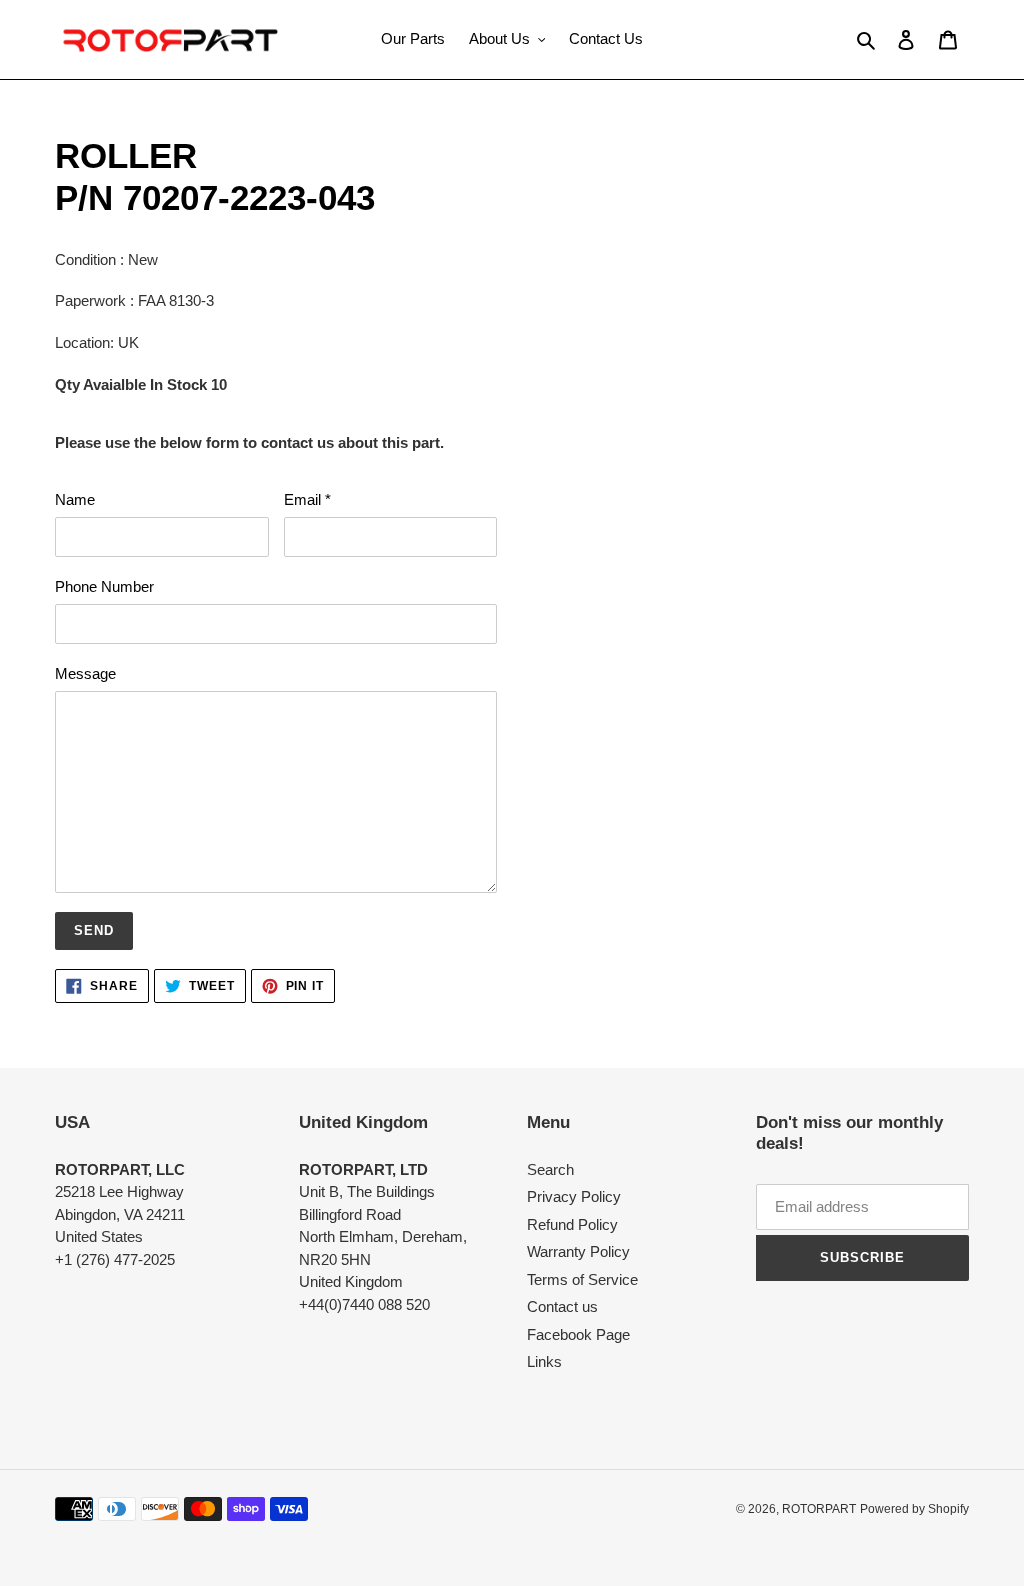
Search (550, 1169)
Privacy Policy (574, 1196)
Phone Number (104, 586)
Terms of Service (582, 1279)
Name (75, 499)
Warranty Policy (578, 1251)
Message (85, 673)
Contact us (562, 1306)
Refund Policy (572, 1224)
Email (307, 499)
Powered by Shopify (914, 1509)
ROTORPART (819, 1509)
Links (544, 1361)
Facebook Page (578, 1334)
